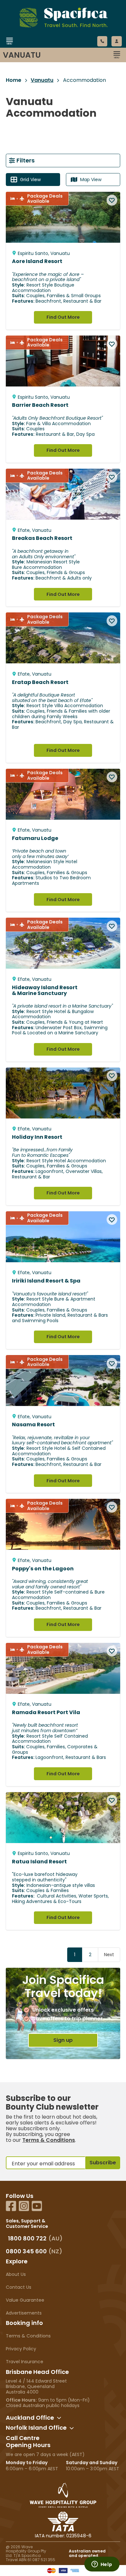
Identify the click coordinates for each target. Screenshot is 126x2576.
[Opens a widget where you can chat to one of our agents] (102, 2565)
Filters (26, 160)
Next (109, 1955)
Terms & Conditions (49, 2140)
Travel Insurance (25, 2362)
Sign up (63, 2040)
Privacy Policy (21, 2349)
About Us (16, 2274)
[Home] (56, 49)
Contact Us (19, 2287)
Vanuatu (42, 80)
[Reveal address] (59, 2418)
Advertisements (24, 2313)
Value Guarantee (25, 2300)
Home (14, 80)
